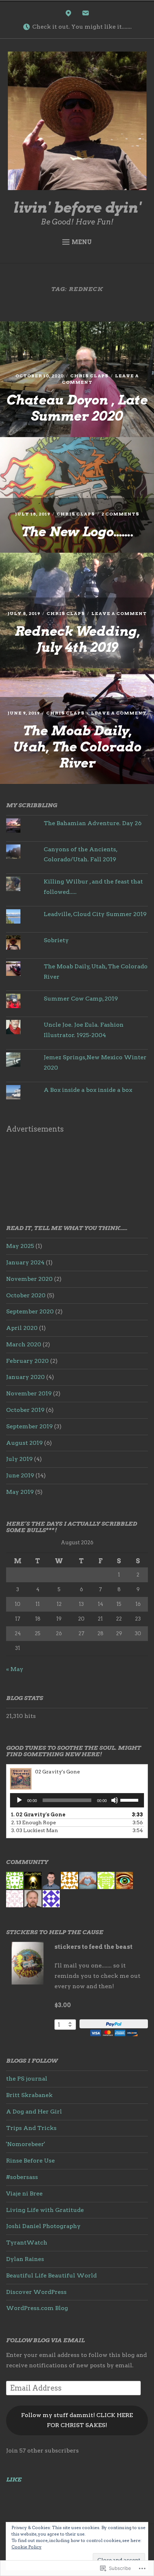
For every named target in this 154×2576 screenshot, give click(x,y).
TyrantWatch (27, 2243)
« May (15, 1669)
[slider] (130, 1800)
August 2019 (24, 1443)
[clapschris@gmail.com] (86, 15)
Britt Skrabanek (29, 2095)
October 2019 (25, 1410)
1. (38, 1815)
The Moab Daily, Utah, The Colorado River (77, 747)
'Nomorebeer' (26, 2144)
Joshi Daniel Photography (43, 2226)
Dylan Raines (25, 2259)
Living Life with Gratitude (45, 2210)
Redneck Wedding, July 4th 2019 (77, 639)
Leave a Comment (119, 613)
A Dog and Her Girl (34, 2112)
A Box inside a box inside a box (88, 1090)
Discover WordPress (36, 2292)
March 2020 (24, 1344)
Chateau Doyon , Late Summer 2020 (77, 408)
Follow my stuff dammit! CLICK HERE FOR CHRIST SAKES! (77, 2420)
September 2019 (29, 1426)
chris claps (89, 376)
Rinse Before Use (30, 2161)
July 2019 (19, 1459)
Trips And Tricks (31, 2128)
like (14, 2480)
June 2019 (20, 1475)
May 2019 (20, 1492)
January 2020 (25, 1377)
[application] (77, 1800)
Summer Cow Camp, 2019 (81, 999)
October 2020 (26, 1295)
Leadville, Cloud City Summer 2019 (95, 914)
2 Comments (120, 514)
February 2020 (27, 1361)
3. (35, 1830)
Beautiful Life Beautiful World (51, 2275)
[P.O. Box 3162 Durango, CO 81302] (68, 15)
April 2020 (22, 1328)
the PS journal (27, 2079)
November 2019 (29, 1393)
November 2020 (29, 1279)
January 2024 (25, 1262)
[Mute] (115, 1800)
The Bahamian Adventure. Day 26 (93, 823)
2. (33, 1822)
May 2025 (20, 1246)
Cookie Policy (27, 2547)
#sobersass (22, 2177)
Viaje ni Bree (24, 2194)
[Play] (19, 1800)
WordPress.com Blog (37, 2308)
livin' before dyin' (77, 208)
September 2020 (30, 1311)
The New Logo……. (77, 532)
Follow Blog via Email (45, 2340)
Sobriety (56, 940)
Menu (82, 242)
